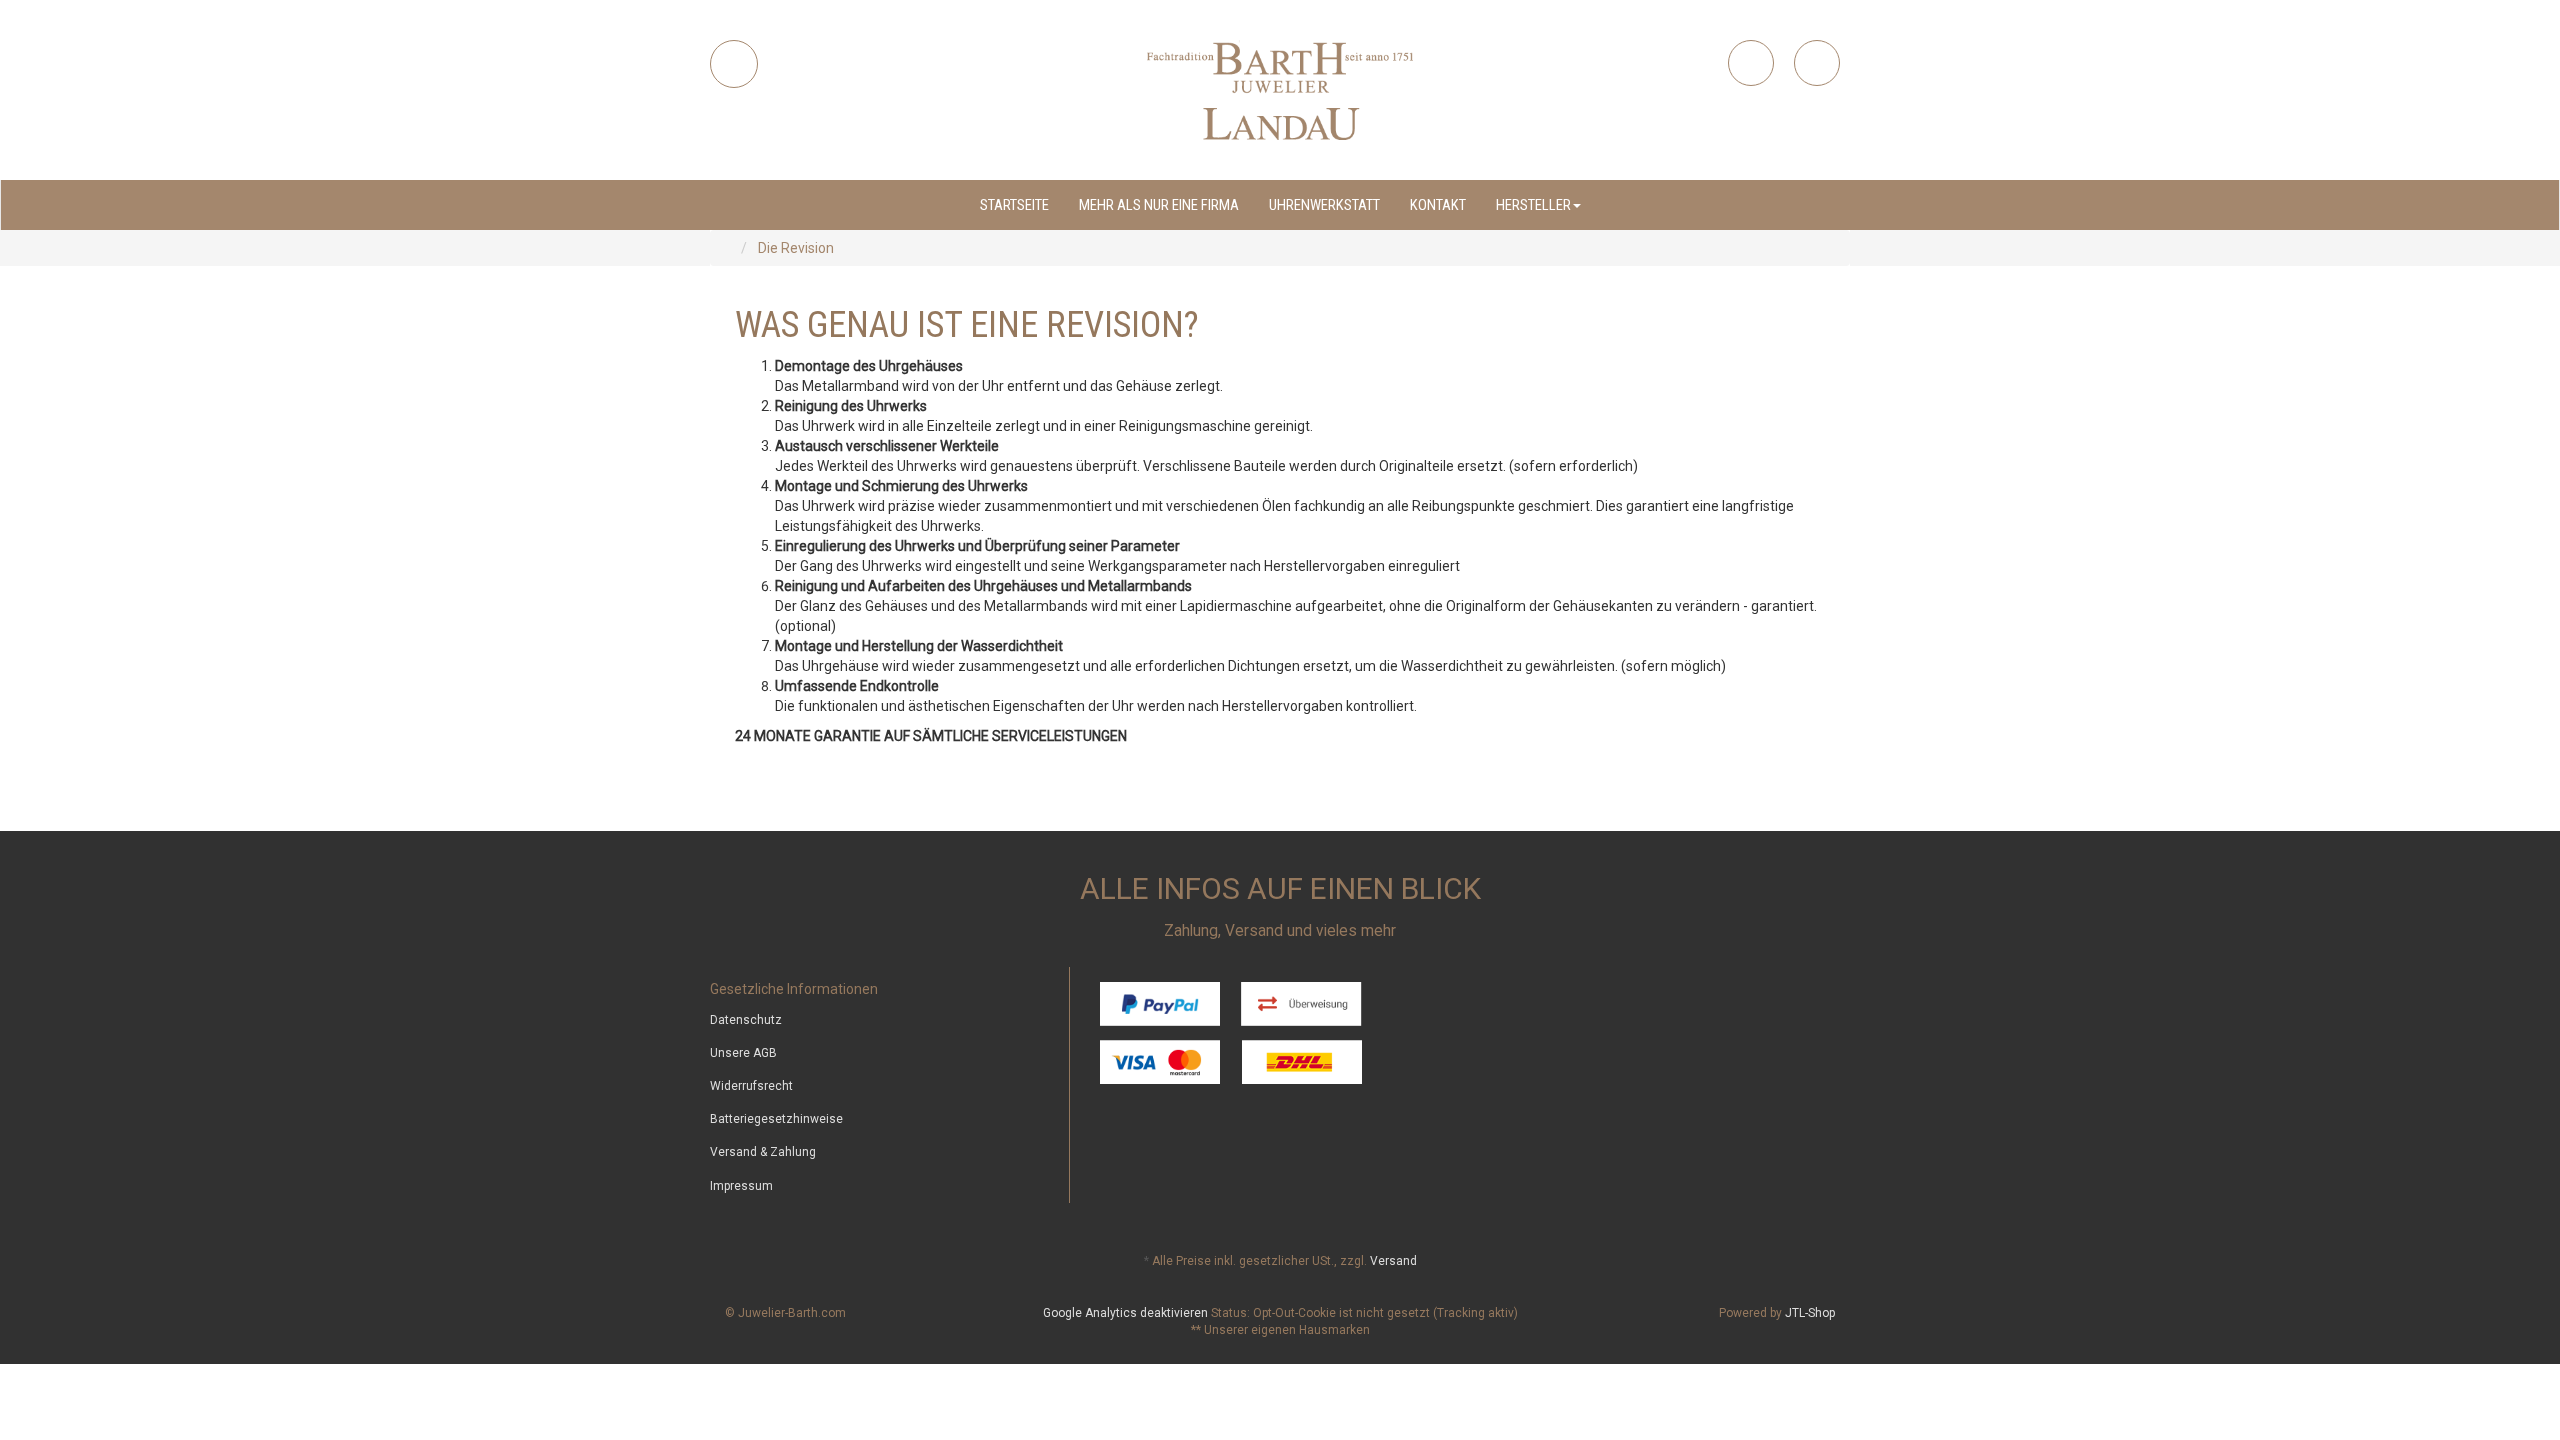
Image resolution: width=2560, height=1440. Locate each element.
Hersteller (1533, 205)
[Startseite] (730, 248)
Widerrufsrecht (751, 1086)
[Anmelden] (1751, 63)
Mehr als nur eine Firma (1159, 205)
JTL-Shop (1810, 1313)
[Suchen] (734, 64)
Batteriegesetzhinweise (776, 1119)
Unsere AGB (743, 1053)
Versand (1393, 1261)
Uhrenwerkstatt (1324, 205)
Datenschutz (746, 1020)
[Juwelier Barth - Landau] (1280, 90)
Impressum (741, 1186)
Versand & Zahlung (763, 1152)
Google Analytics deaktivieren (1125, 1313)
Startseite (1014, 205)
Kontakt (1438, 205)
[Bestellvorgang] (1817, 63)
